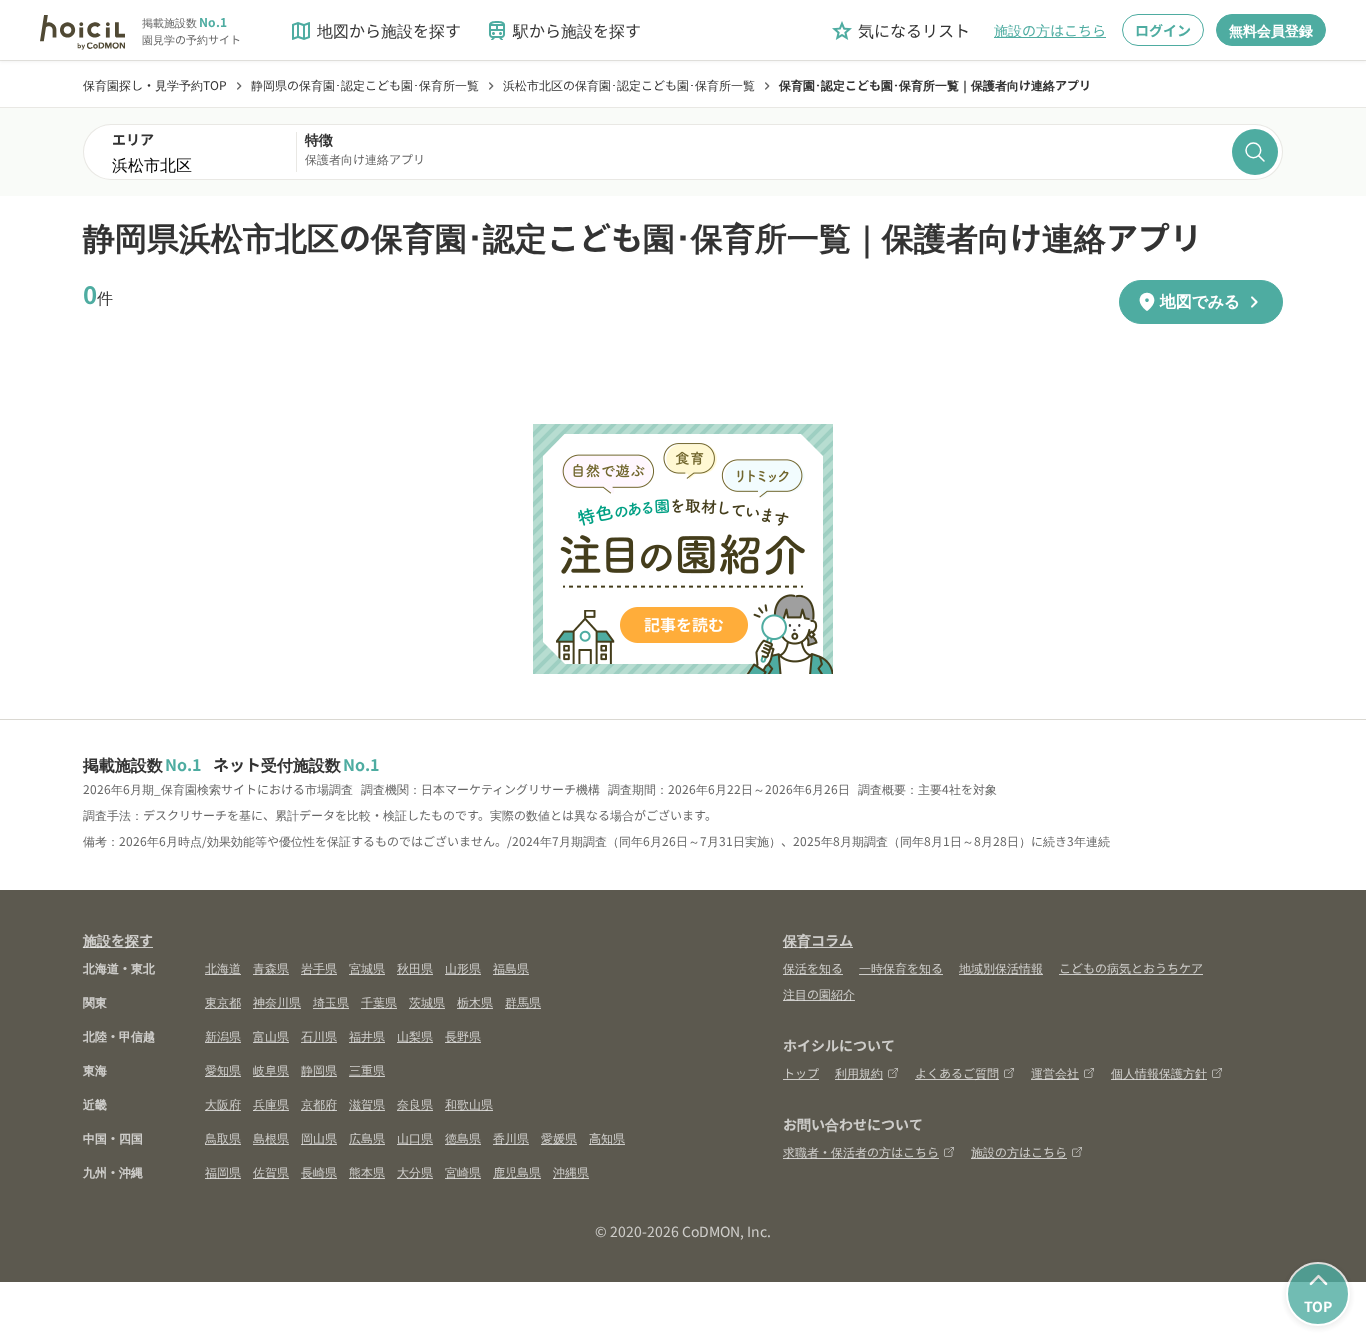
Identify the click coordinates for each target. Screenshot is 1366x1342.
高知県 (607, 1137)
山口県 (415, 1137)
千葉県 (379, 1001)
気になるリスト (900, 30)
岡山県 (319, 1137)
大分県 (415, 1171)
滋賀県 (367, 1103)
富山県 (271, 1035)
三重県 (367, 1069)
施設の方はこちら (1050, 30)
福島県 (511, 967)
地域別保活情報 (1001, 967)
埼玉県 (331, 1001)
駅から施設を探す (563, 30)
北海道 (223, 967)
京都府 (319, 1103)
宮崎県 (463, 1171)
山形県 (463, 967)
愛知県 (223, 1069)
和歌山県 (469, 1103)
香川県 (511, 1137)
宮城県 (367, 967)
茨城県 (427, 1001)
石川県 (319, 1035)
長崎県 (319, 1171)
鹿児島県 (517, 1171)
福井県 (367, 1035)
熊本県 (367, 1171)
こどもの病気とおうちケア (1131, 967)
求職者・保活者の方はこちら (861, 1151)
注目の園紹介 (819, 993)
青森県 (271, 967)
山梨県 (415, 1035)
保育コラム (818, 940)
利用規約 (859, 1072)
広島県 (367, 1137)
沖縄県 (571, 1171)
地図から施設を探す (375, 30)
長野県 (463, 1035)
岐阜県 (271, 1069)
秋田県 (415, 967)
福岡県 (223, 1171)
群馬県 (523, 1001)
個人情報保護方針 (1159, 1072)
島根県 (271, 1137)
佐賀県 (271, 1171)
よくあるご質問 (957, 1072)
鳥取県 (223, 1137)
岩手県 (319, 967)
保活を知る (813, 967)
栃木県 (475, 1001)
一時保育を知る (901, 967)
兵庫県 (271, 1103)
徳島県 (463, 1137)
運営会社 (1055, 1072)
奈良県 (415, 1103)
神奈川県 (277, 1001)
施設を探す (118, 940)
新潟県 (223, 1035)
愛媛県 (559, 1137)
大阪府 (223, 1103)
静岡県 (319, 1069)
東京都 (223, 1001)
